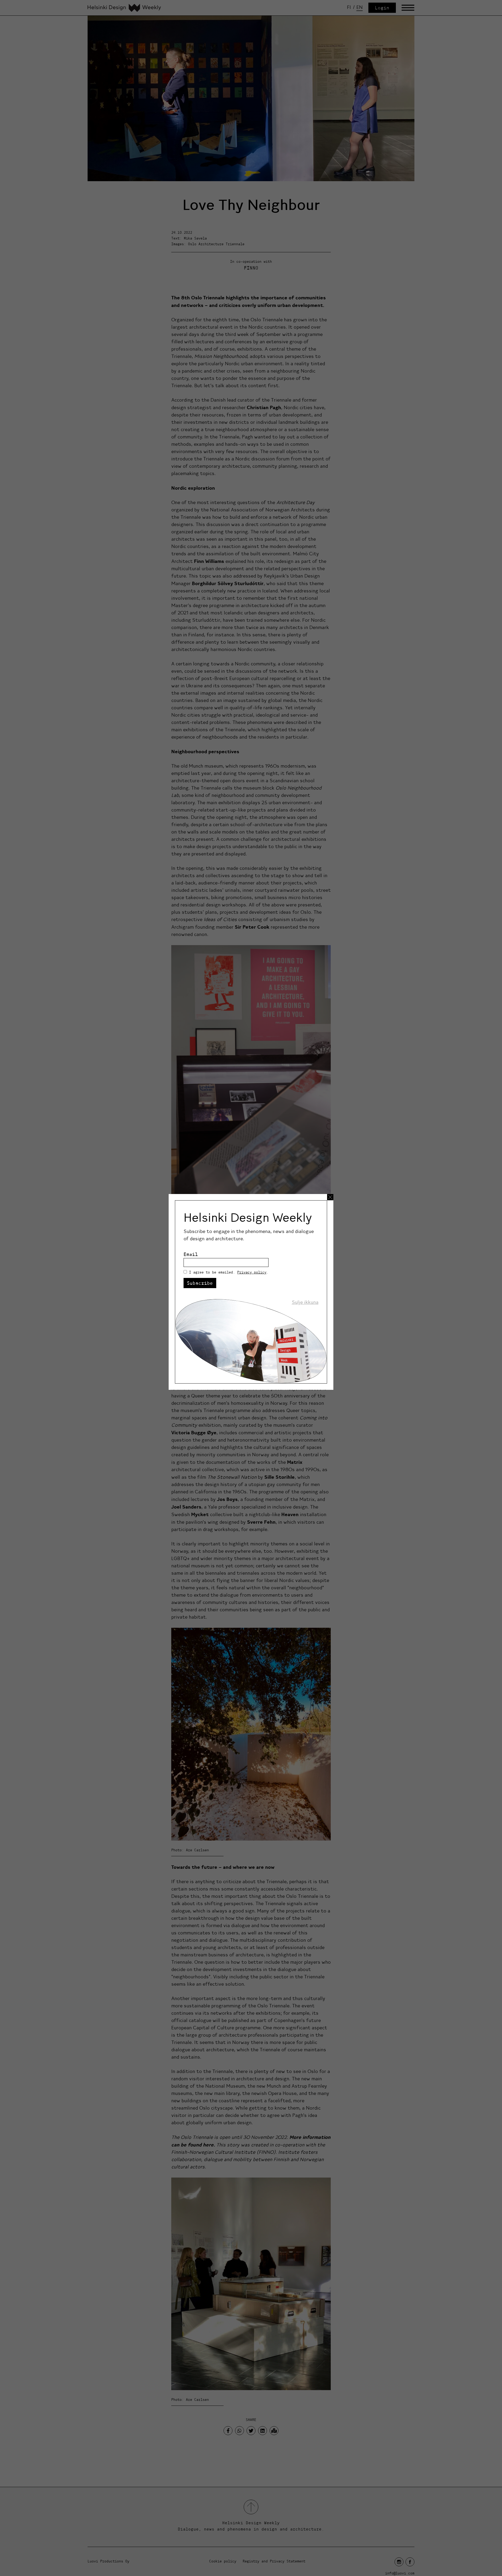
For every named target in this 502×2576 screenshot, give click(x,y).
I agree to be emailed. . (229, 1272)
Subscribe (200, 1283)
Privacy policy (252, 1272)
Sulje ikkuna (305, 1302)
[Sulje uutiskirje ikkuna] (330, 1197)
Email (191, 1254)
